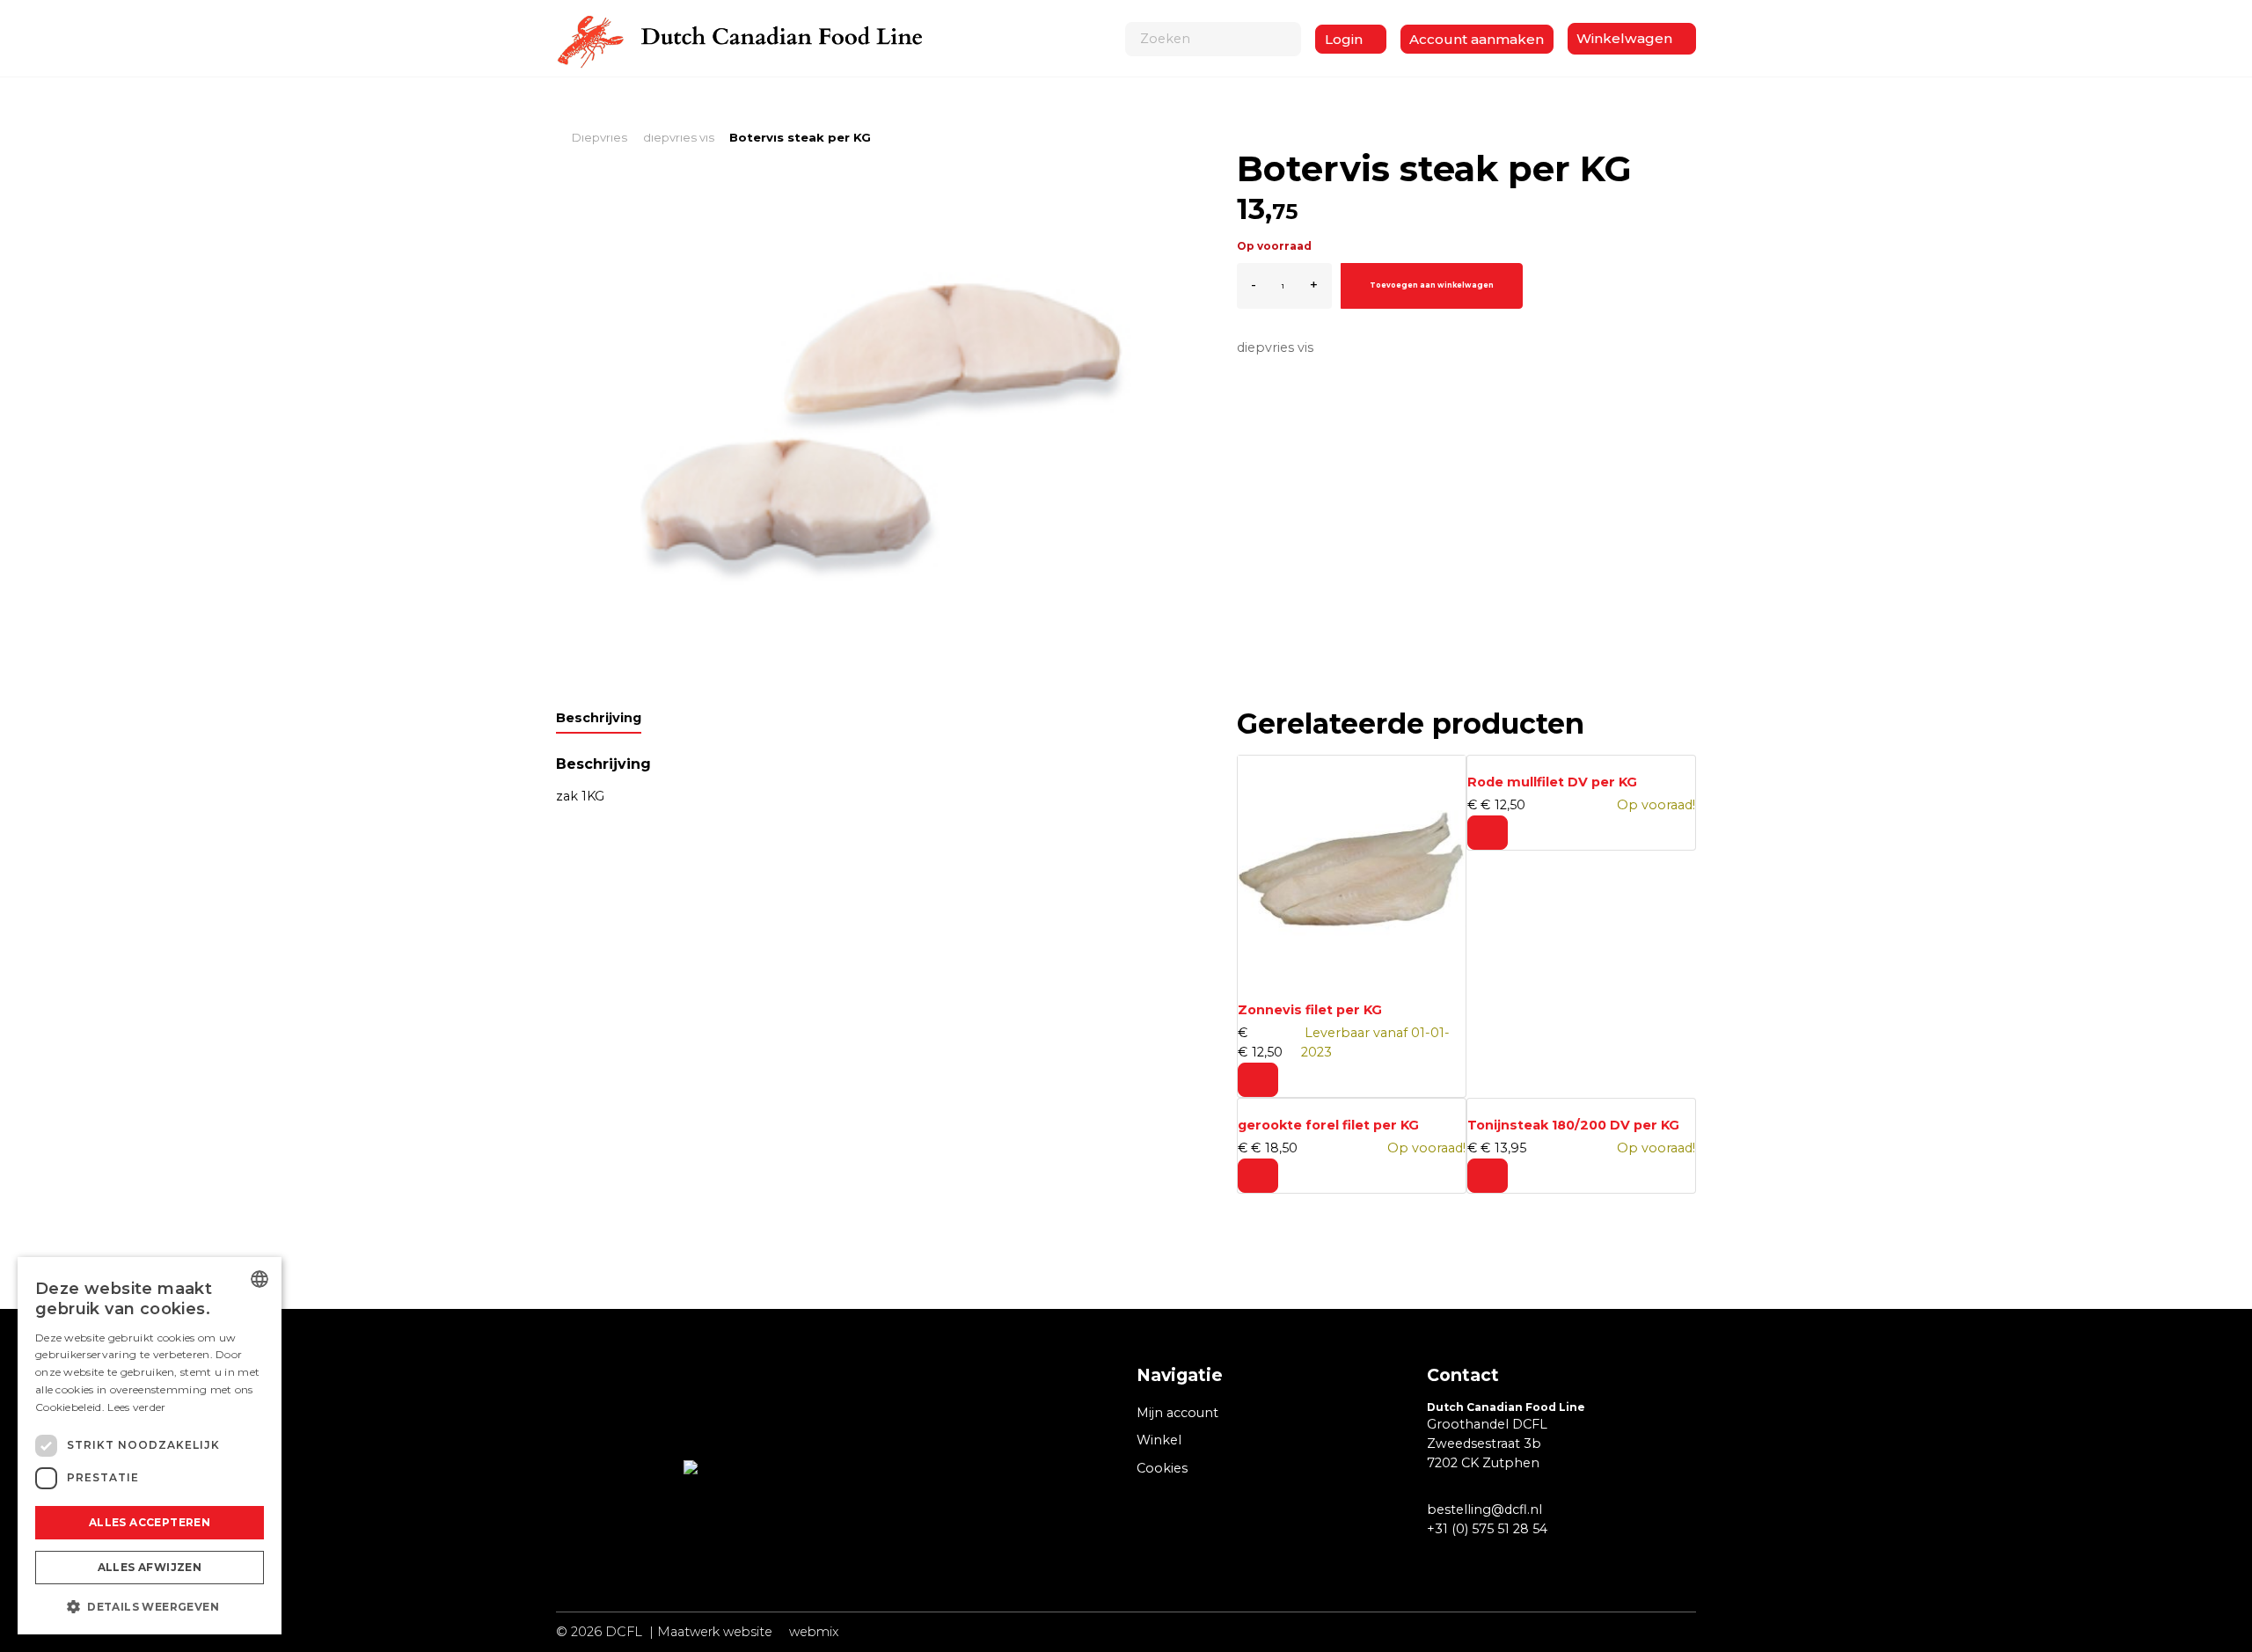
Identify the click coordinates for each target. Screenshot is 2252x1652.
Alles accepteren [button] (150, 1522)
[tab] (599, 721)
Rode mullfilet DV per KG (1552, 782)
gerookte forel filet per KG (1328, 1125)
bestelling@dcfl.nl (1484, 1509)
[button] (150, 1606)
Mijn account (1177, 1413)
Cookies (1162, 1468)
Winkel (1159, 1440)
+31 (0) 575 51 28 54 (1487, 1529)
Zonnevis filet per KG (1310, 1010)
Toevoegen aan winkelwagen (1432, 285)
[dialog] (150, 1446)
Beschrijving (599, 718)
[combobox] (260, 1279)
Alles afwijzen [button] (150, 1567)
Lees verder (136, 1407)
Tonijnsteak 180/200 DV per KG (1573, 1125)
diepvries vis (1275, 347)
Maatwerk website (715, 1632)
